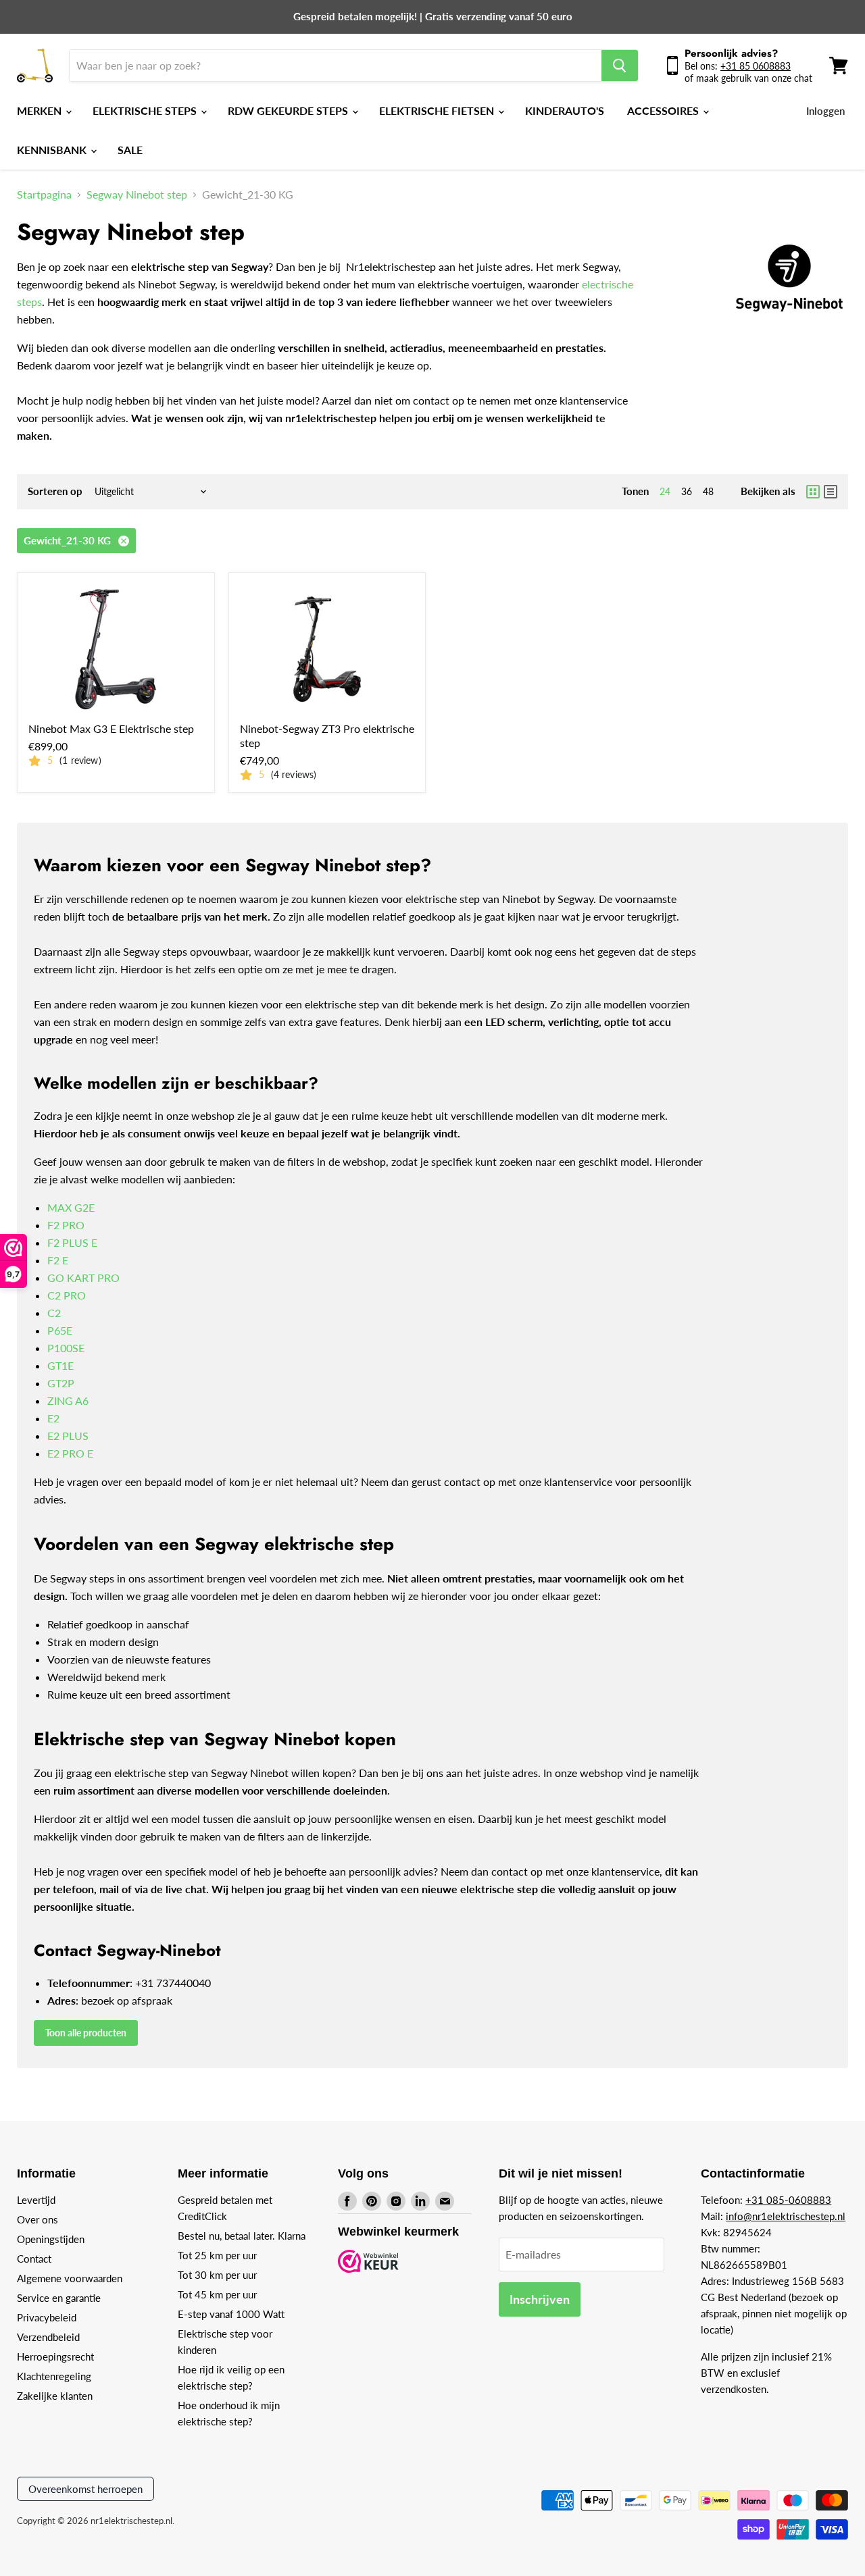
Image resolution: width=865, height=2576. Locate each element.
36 (687, 491)
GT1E (60, 1365)
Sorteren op (55, 491)
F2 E (58, 1260)
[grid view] (813, 492)
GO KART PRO (83, 1278)
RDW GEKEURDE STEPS (289, 110)
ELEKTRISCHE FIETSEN (438, 110)
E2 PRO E (70, 1453)
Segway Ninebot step (137, 195)
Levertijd (36, 2200)
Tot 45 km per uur (217, 2294)
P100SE (66, 1348)
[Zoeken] (620, 66)
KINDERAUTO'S (565, 110)
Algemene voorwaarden (70, 2278)
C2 (54, 1313)
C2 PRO (67, 1295)
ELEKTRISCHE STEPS (146, 110)
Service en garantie (59, 2298)
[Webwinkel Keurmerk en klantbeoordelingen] (368, 2262)
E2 (53, 1418)
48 (708, 491)
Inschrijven (540, 2299)
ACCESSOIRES (664, 110)
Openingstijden (51, 2239)
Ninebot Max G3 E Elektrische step (111, 728)
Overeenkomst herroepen (85, 2489)
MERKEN (41, 110)
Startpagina (44, 195)
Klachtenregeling (54, 2376)
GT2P (61, 1383)
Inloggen (825, 111)
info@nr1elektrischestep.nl (786, 2216)
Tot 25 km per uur (217, 2255)
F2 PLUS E (72, 1242)
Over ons (38, 2219)
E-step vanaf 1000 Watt (231, 2314)
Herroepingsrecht (55, 2356)
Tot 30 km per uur (217, 2275)
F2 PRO (66, 1225)
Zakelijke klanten (55, 2396)
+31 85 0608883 (756, 66)
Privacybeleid (47, 2317)
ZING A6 (68, 1400)
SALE (130, 150)
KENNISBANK (53, 150)
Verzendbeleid (48, 2337)
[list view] (831, 492)
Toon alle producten (86, 2033)
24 (665, 491)
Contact (34, 2259)
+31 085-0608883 (788, 2200)
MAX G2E (71, 1207)
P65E (60, 1330)
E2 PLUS (68, 1436)
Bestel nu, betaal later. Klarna (242, 2236)
